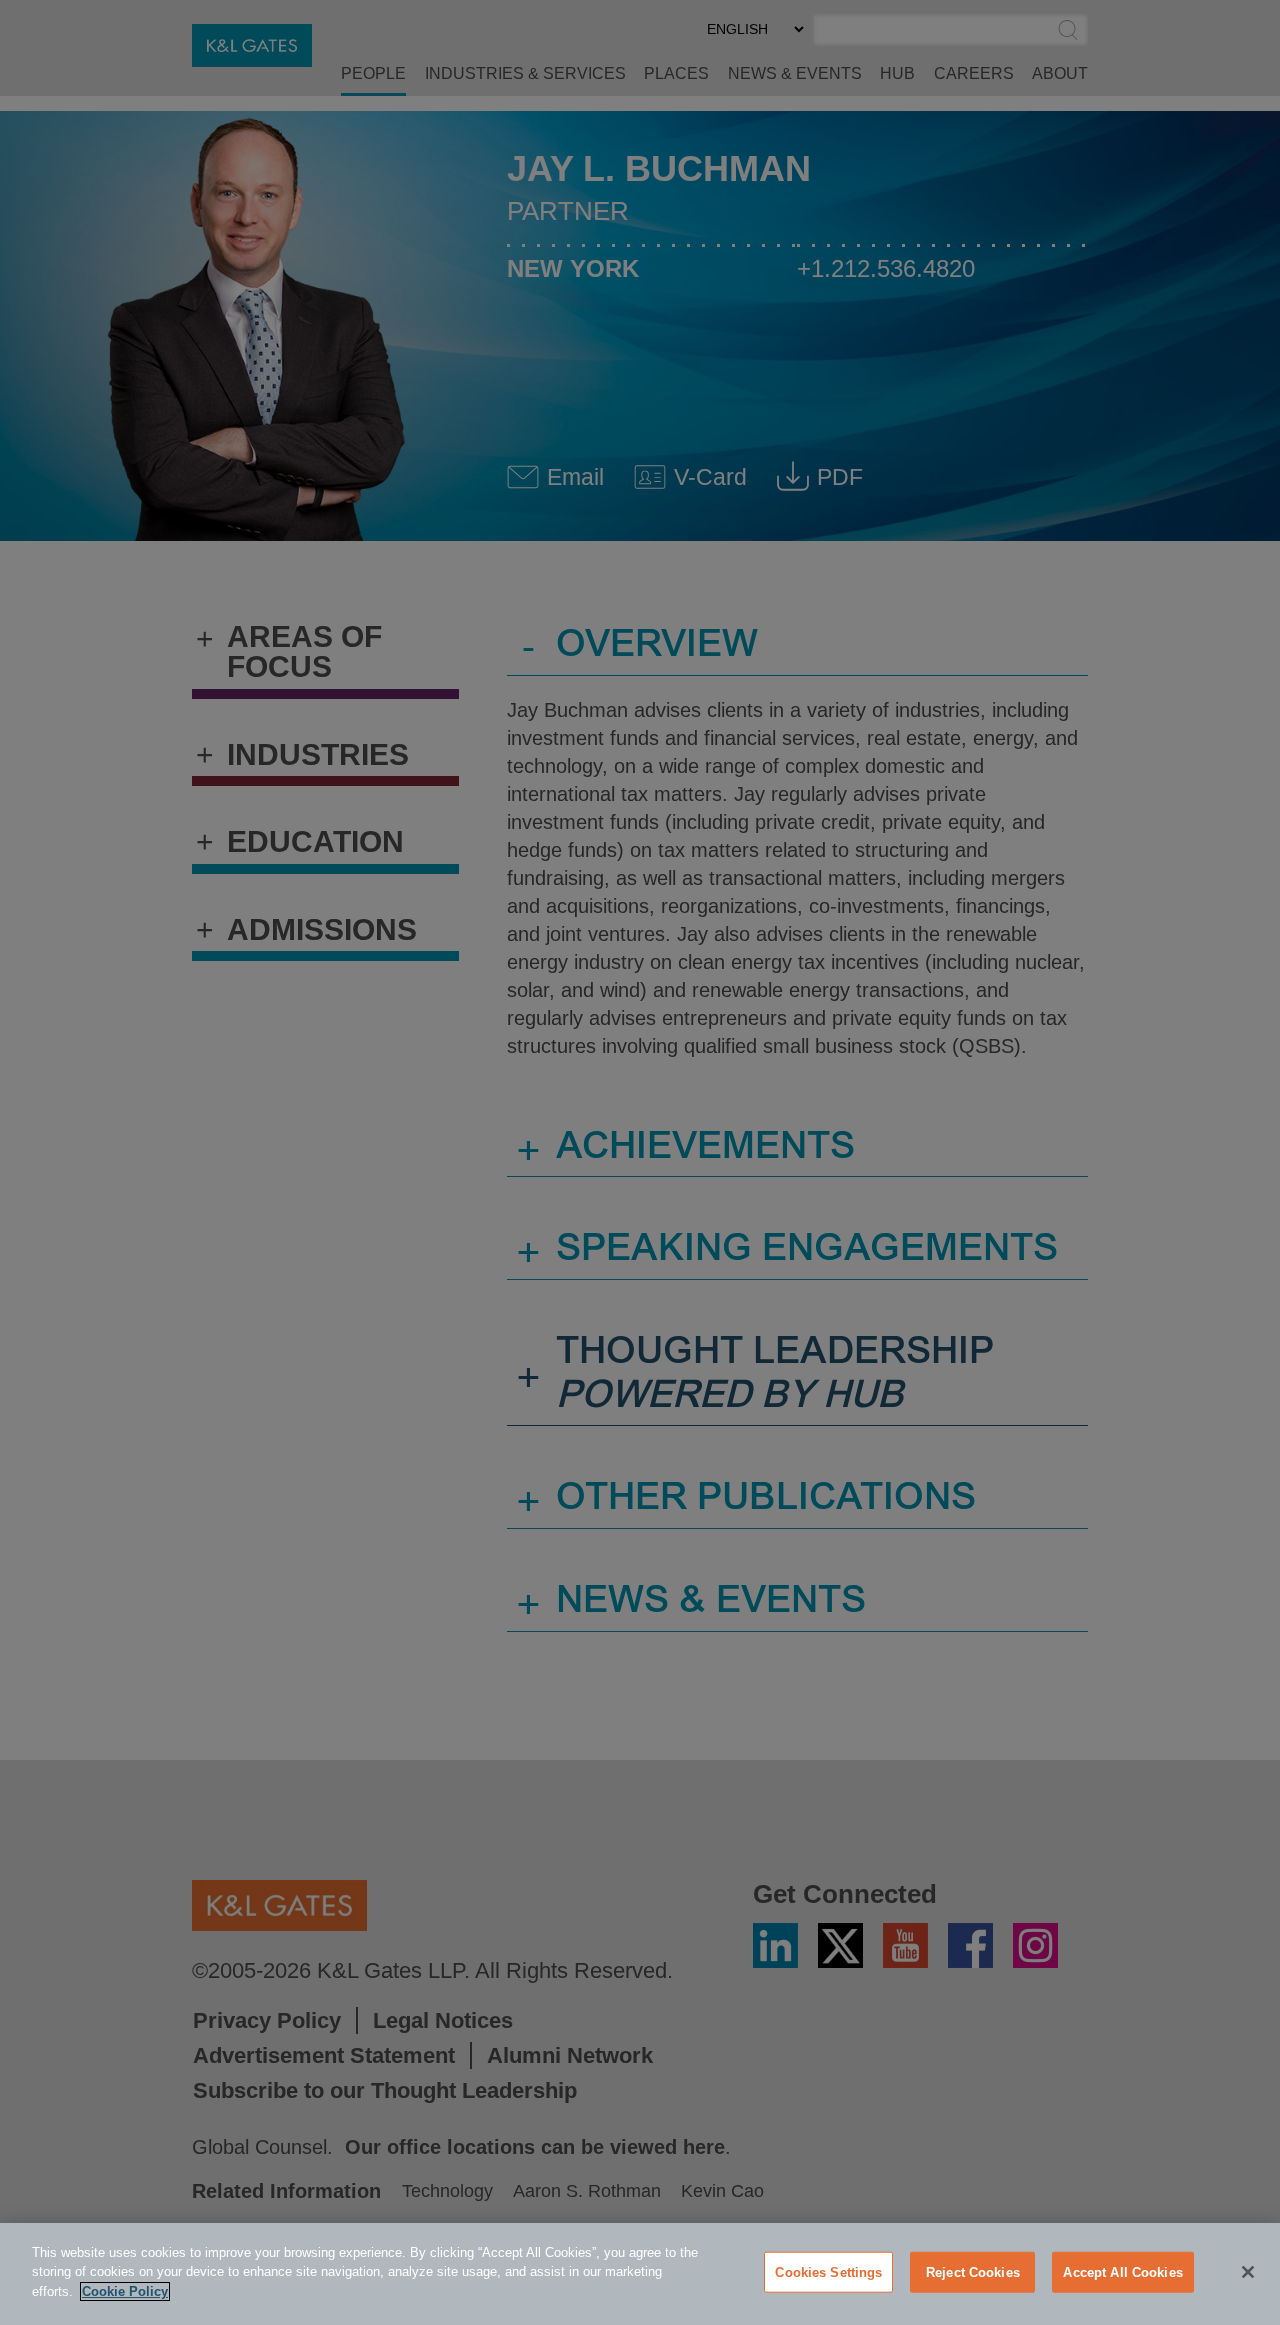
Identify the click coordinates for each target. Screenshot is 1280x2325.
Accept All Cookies (1122, 2272)
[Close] (1248, 2272)
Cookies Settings (828, 2272)
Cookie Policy (125, 2291)
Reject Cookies (973, 2272)
